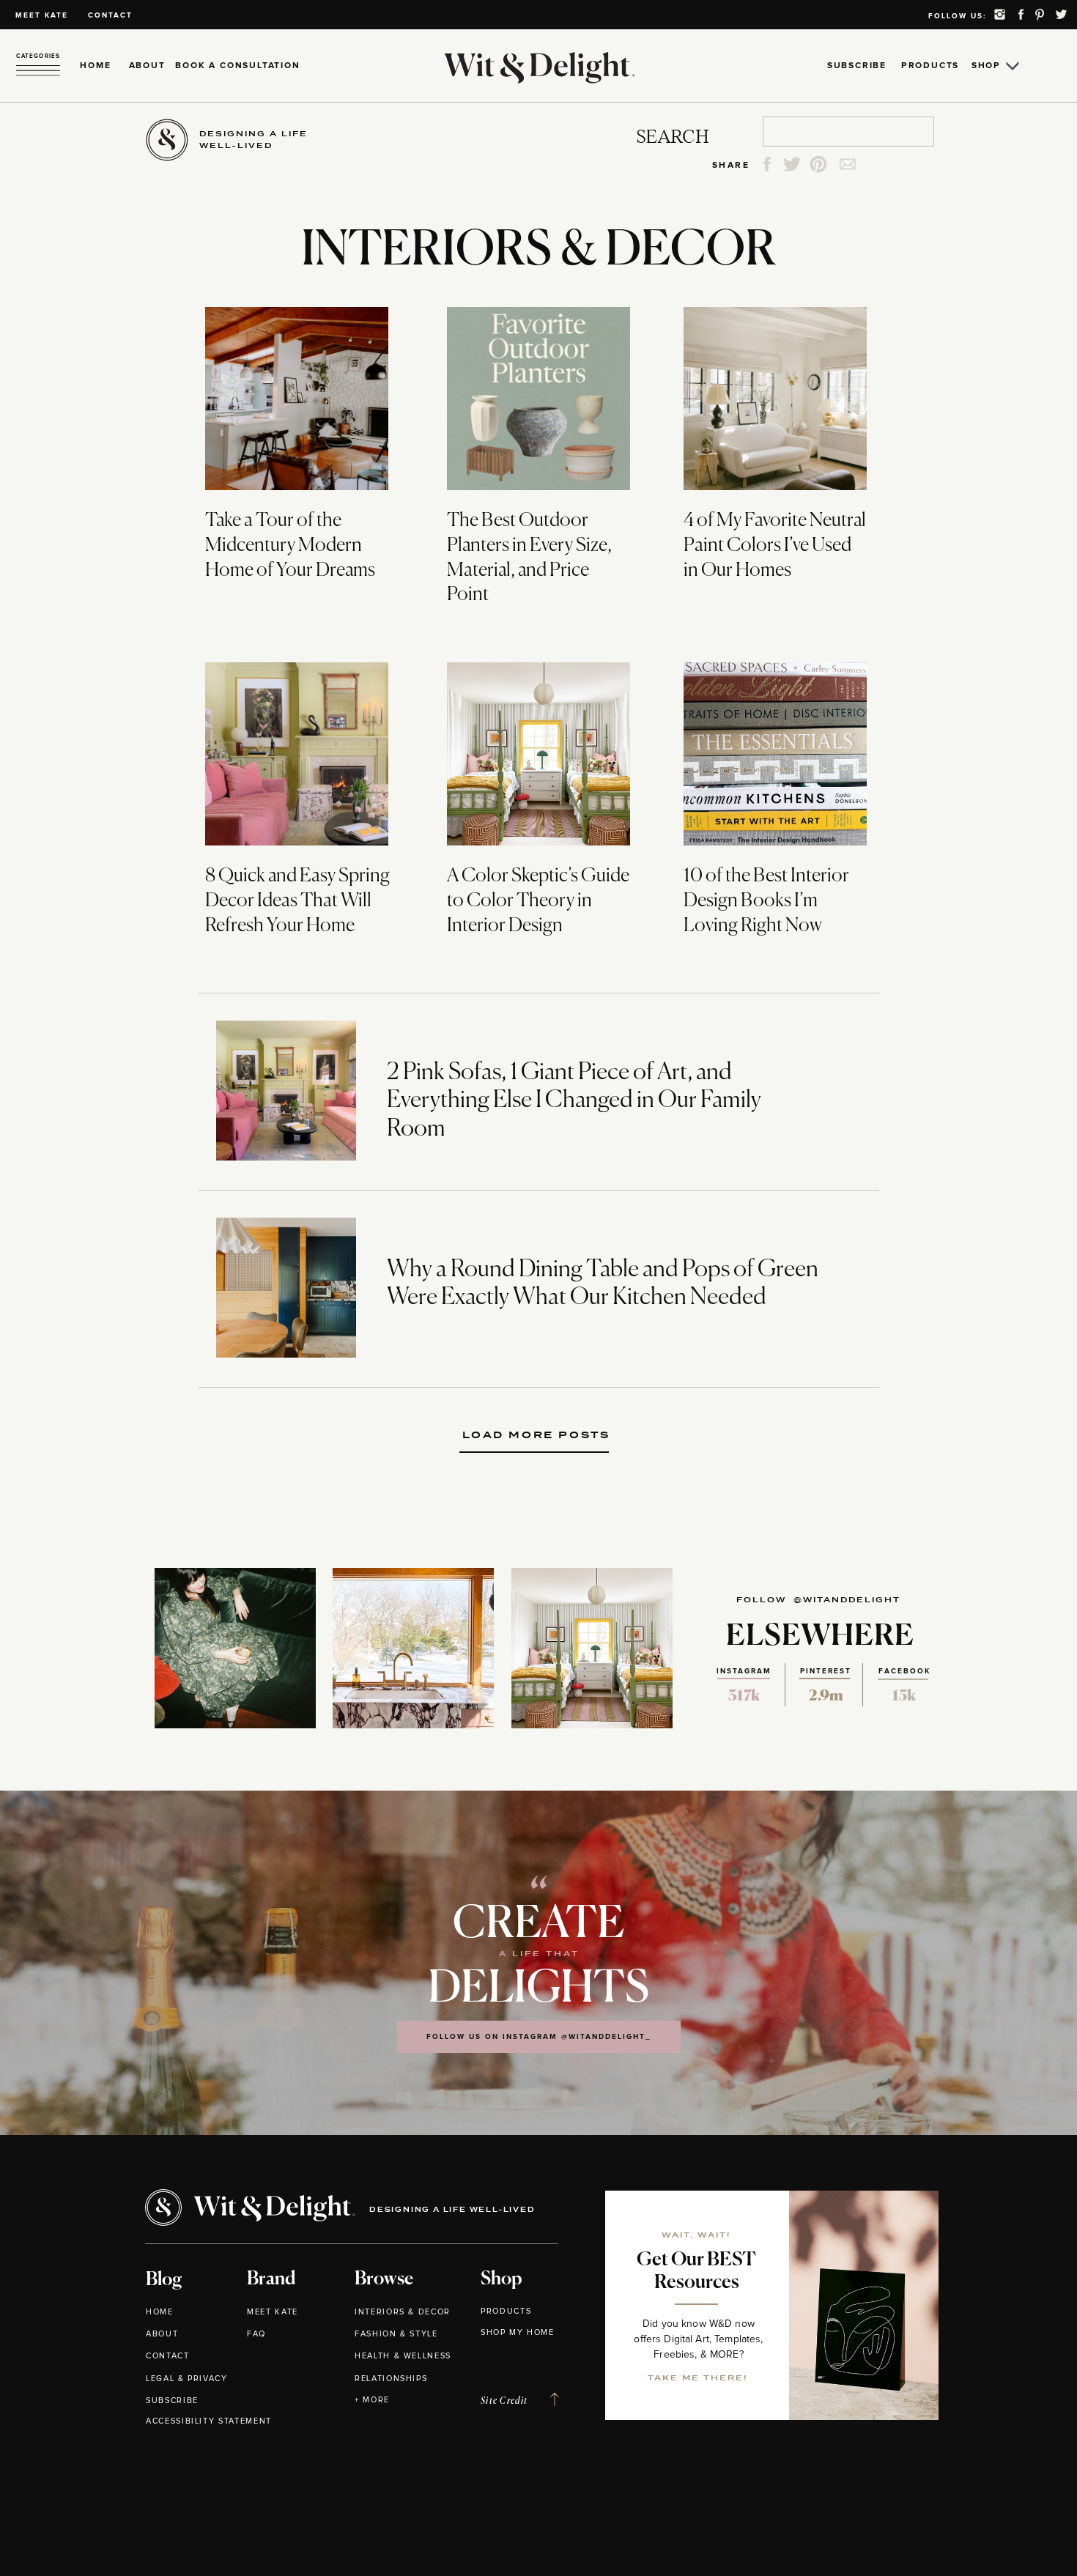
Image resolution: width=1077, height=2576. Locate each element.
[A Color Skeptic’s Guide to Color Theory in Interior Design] (538, 754)
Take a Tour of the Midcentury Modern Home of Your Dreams (290, 546)
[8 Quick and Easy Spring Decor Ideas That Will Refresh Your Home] (297, 754)
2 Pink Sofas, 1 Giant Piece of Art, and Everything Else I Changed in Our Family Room (574, 1101)
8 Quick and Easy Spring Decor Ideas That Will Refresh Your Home (297, 901)
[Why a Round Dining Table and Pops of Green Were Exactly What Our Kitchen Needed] (286, 1288)
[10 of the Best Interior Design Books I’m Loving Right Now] (775, 754)
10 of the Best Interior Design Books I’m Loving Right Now (766, 901)
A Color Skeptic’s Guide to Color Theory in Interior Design (538, 901)
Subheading (540, 1435)
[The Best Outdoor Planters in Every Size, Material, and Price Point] (538, 399)
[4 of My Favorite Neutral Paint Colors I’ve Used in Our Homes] (775, 399)
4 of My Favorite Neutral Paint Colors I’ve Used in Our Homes (775, 546)
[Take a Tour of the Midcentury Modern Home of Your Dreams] (297, 399)
